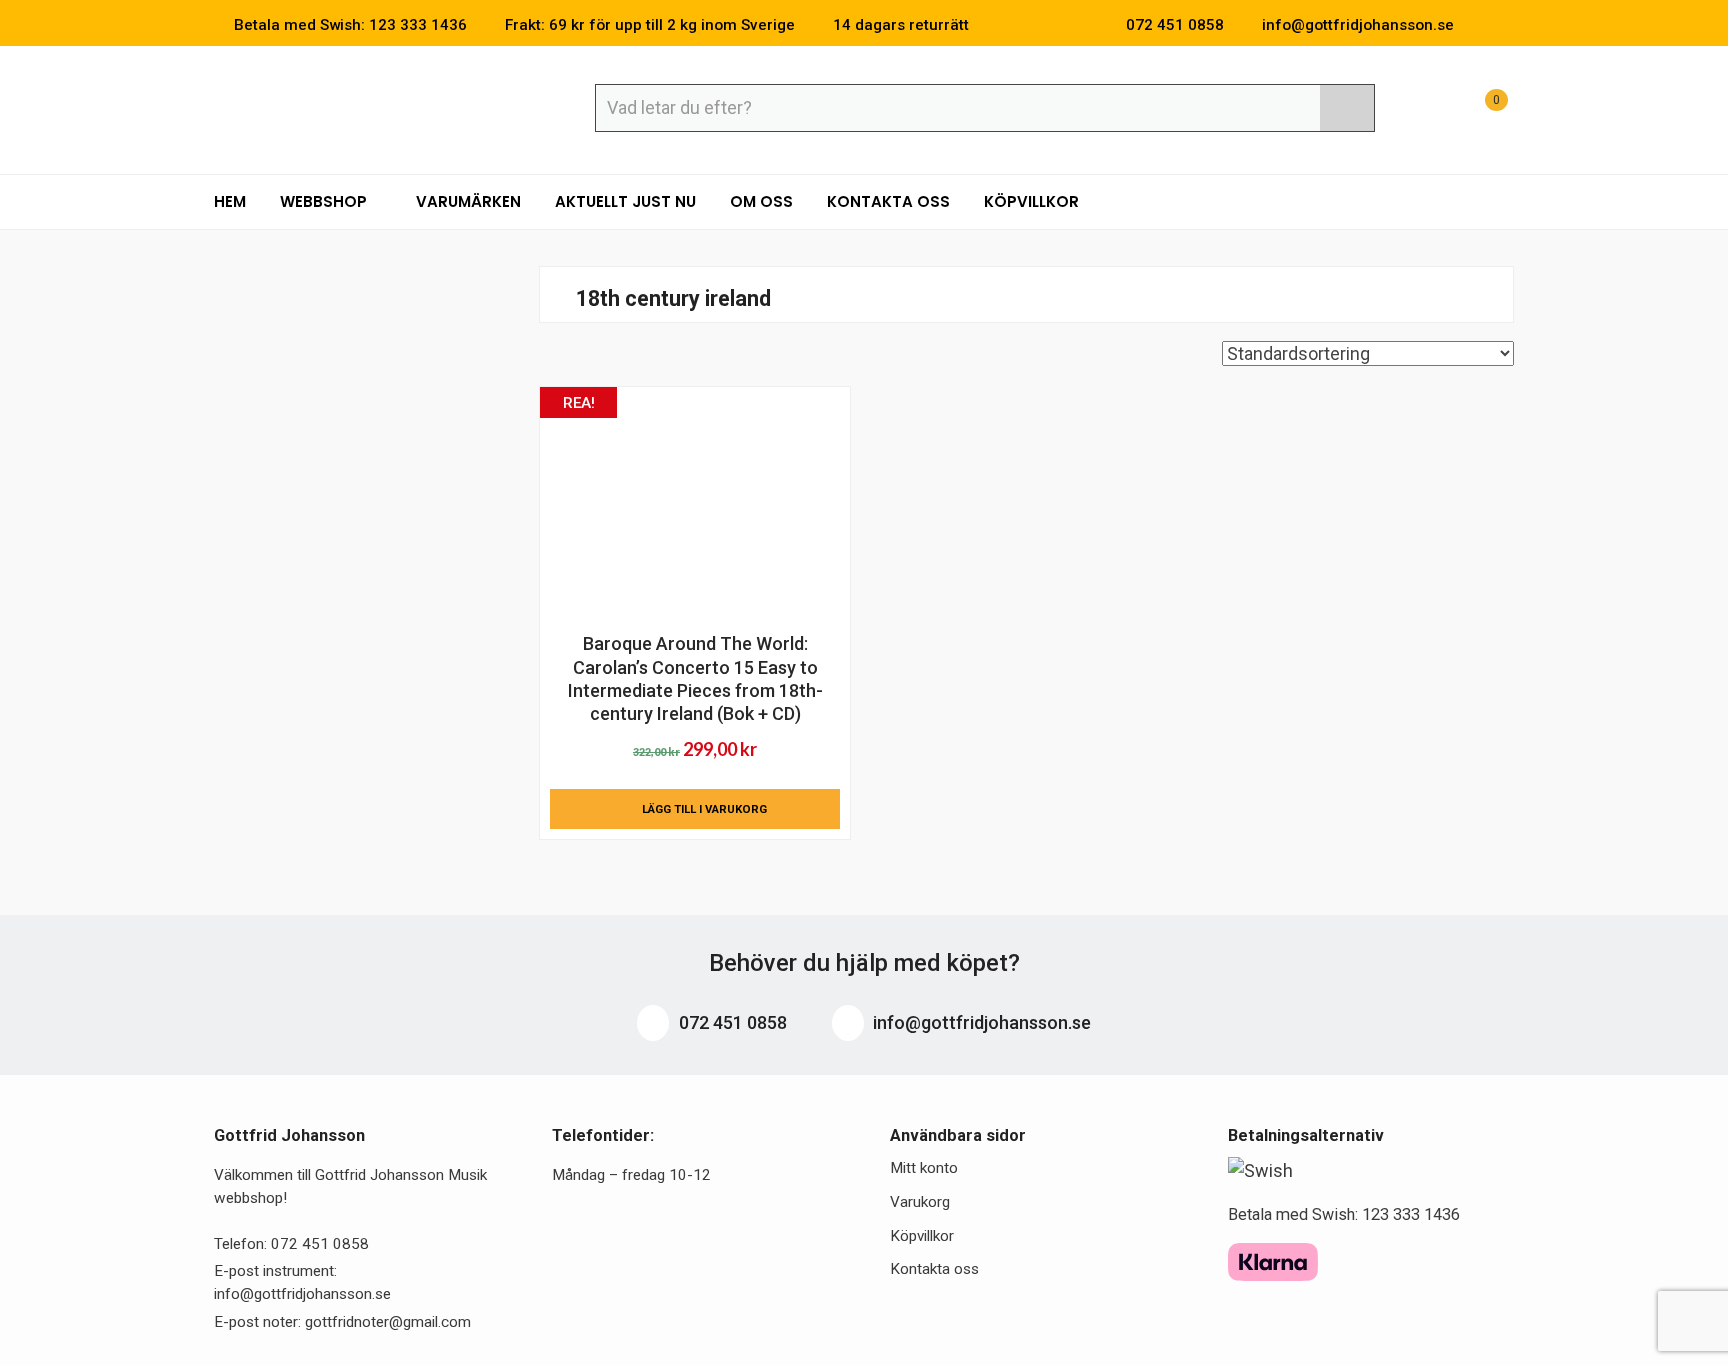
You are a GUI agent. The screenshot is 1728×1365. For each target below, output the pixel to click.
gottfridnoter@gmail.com (388, 1322)
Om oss (761, 201)
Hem (230, 201)
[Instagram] (1508, 25)
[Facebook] (1478, 25)
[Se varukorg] (1478, 110)
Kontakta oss (888, 201)
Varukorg (920, 1202)
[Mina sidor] (1429, 110)
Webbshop (325, 201)
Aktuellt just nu (625, 201)
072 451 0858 (731, 1022)
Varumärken (468, 201)
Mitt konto (924, 1168)
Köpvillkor (1031, 201)
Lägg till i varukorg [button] (704, 809)
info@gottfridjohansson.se (980, 1022)
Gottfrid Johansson (359, 107)
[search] (1347, 108)
